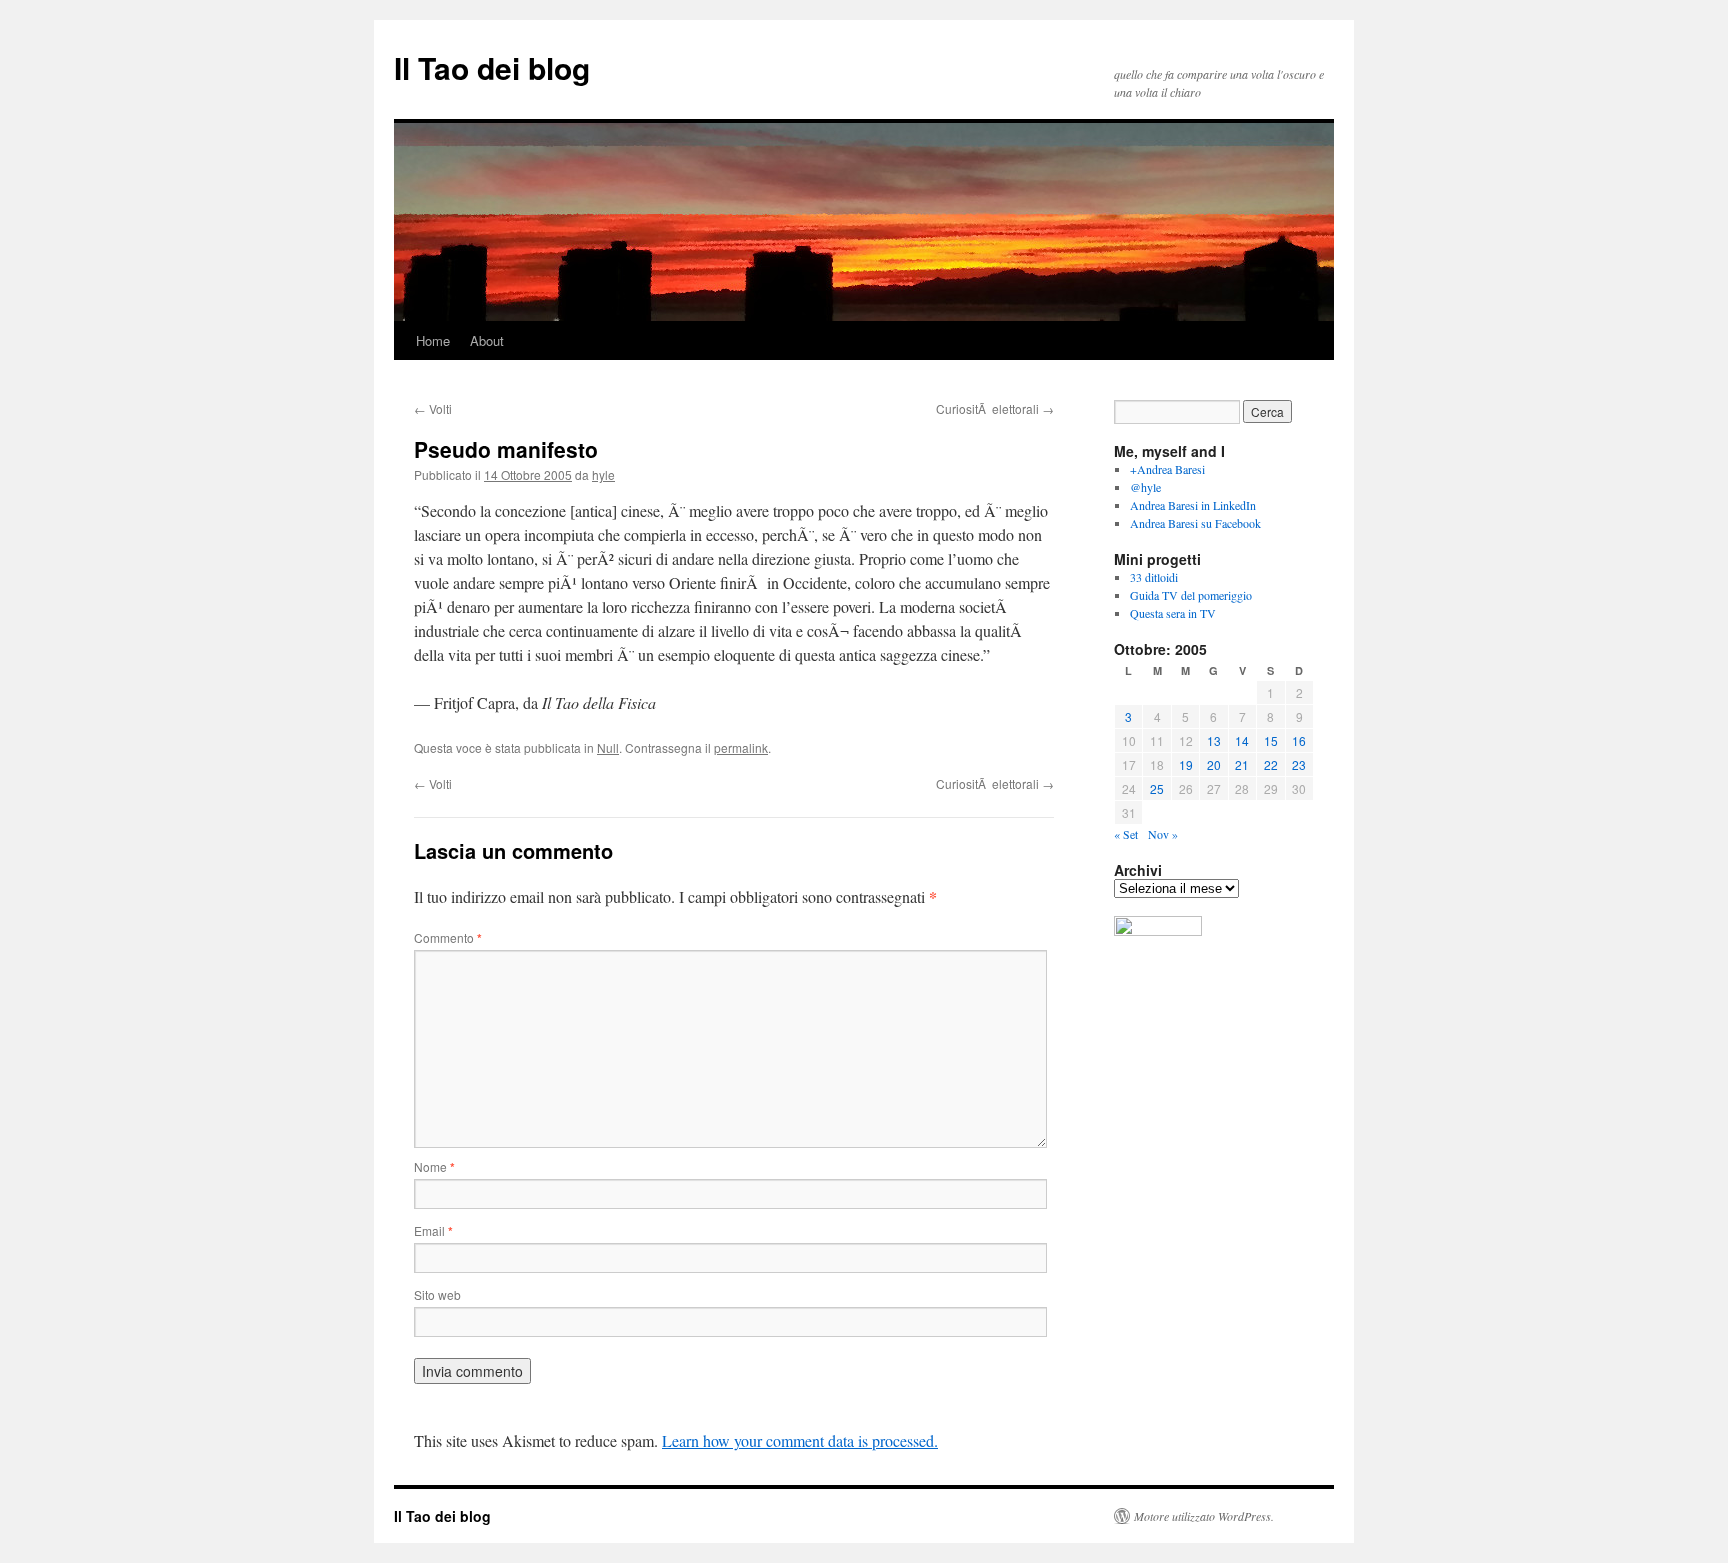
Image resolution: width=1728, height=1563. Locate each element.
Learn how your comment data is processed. (800, 1440)
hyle (603, 474)
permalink (741, 747)
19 (1186, 764)
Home (433, 340)
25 (1157, 788)
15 (1271, 740)
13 (1214, 740)
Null (608, 747)
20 (1214, 764)
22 (1271, 764)
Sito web (437, 1294)
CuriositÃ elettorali (995, 408)
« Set (1126, 834)
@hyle (1145, 487)
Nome (434, 1166)
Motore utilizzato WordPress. (1204, 1516)
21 (1242, 764)
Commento (448, 937)
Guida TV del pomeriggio (1191, 595)
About (487, 340)
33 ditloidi (1154, 577)
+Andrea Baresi (1167, 469)
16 (1299, 740)
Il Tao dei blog (492, 67)
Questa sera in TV (1173, 613)
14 (1242, 740)
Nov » (1163, 834)
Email (433, 1230)
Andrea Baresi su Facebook (1195, 523)
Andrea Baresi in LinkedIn (1193, 505)
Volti (433, 408)
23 (1299, 764)
